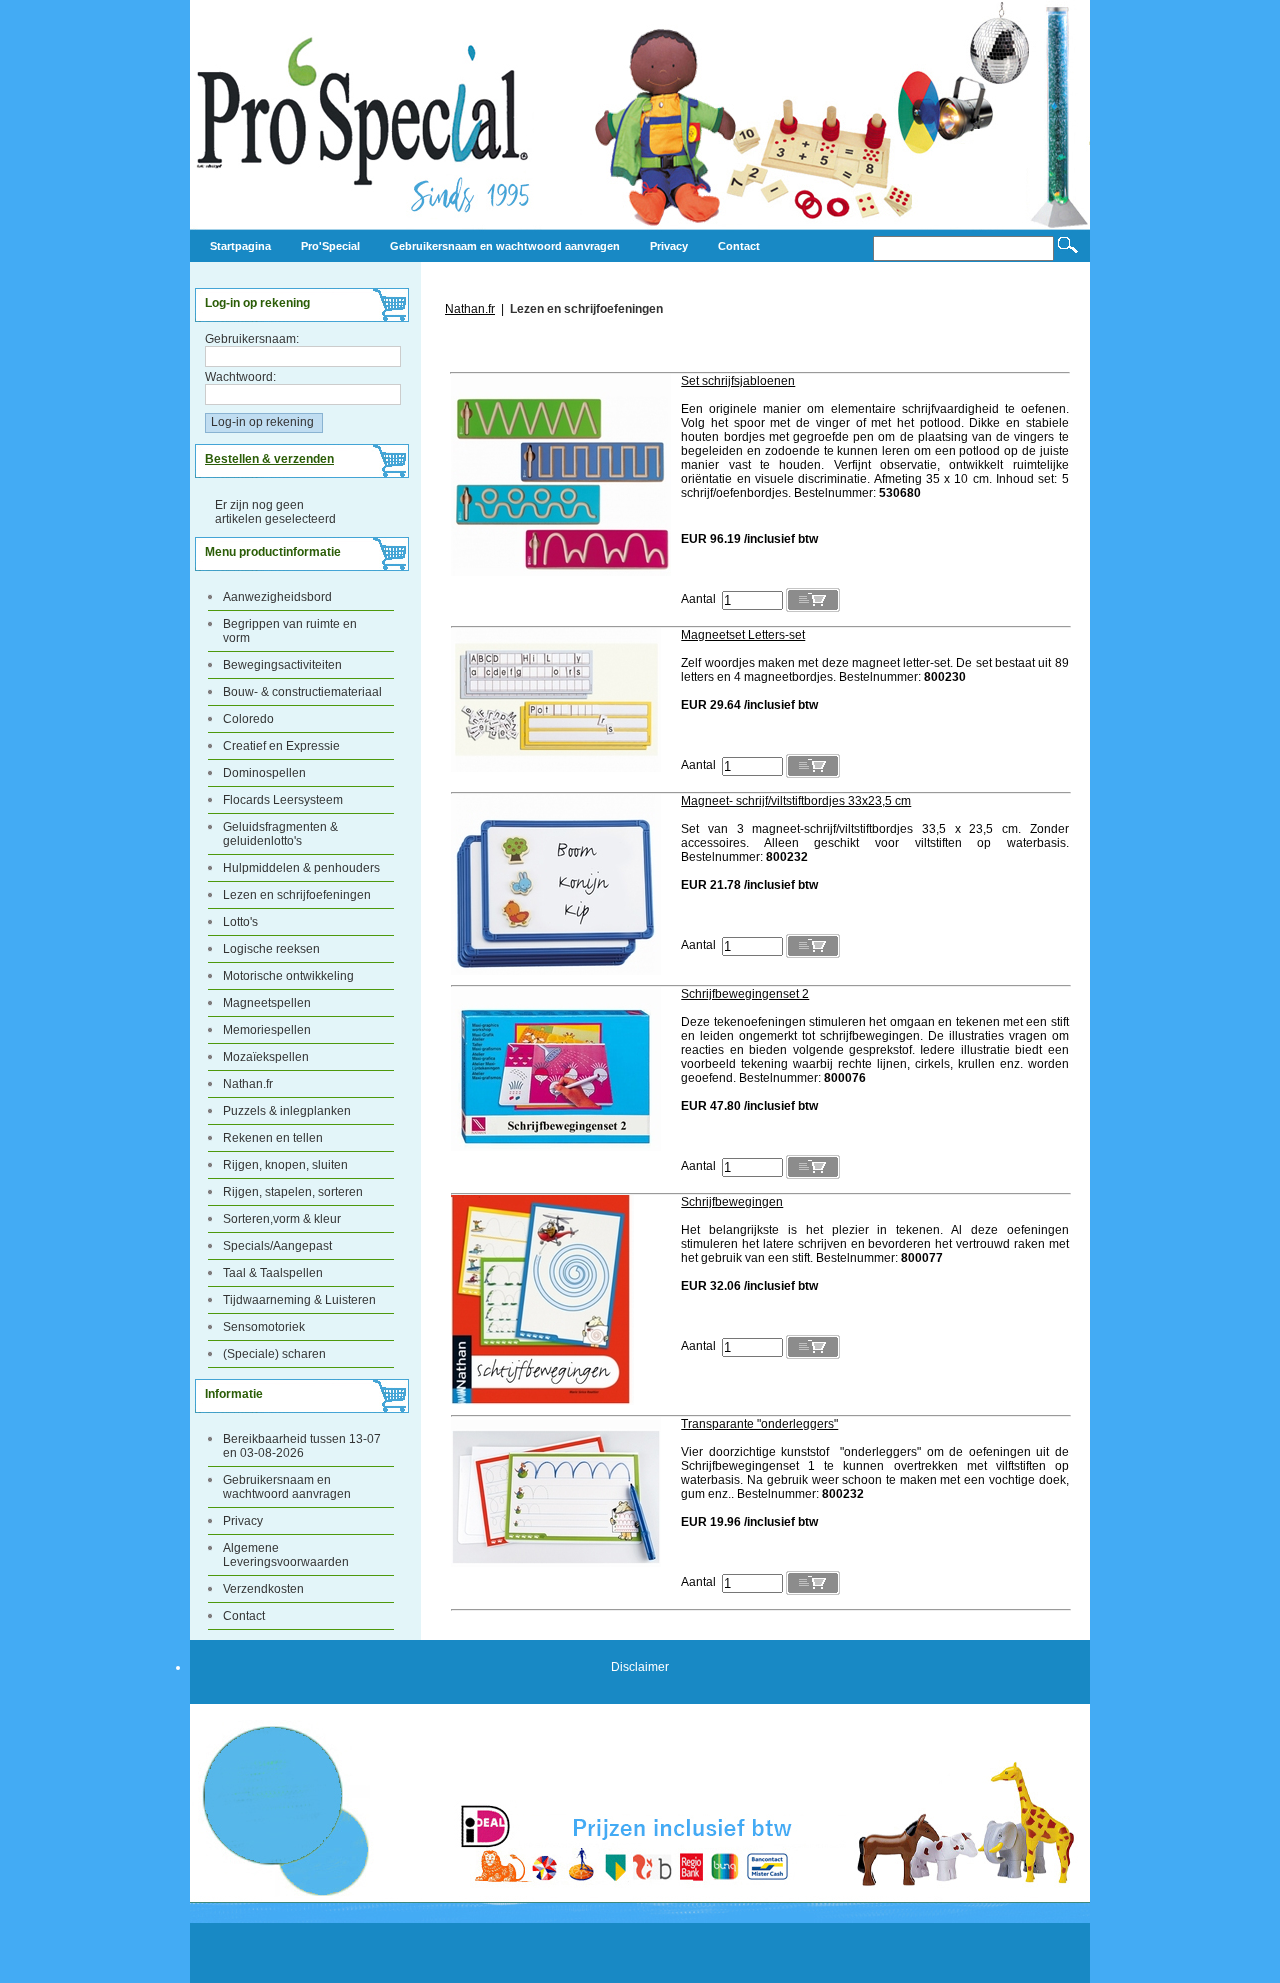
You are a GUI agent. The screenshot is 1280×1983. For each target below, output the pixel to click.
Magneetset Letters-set (743, 635)
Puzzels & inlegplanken (287, 1111)
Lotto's (240, 922)
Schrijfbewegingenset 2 (745, 994)
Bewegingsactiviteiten (282, 665)
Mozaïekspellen (266, 1057)
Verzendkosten (263, 1589)
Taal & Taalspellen (273, 1273)
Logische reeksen (271, 949)
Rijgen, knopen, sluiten (285, 1165)
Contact (244, 1616)
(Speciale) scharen (274, 1354)
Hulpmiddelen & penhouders (301, 868)
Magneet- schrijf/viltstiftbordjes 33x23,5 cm (796, 801)
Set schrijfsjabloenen (738, 381)
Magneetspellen (267, 1003)
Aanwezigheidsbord (277, 597)
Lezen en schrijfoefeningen (297, 895)
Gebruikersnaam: (252, 339)
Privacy (243, 1521)
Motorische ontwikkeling (288, 976)
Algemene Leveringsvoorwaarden (286, 1555)
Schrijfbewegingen (732, 1202)
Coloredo (248, 719)
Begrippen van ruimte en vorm (290, 631)
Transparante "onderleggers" (759, 1424)
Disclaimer (640, 1667)
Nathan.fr (248, 1084)
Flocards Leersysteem (283, 800)
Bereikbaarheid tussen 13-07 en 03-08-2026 (302, 1446)
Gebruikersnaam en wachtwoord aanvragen (287, 1487)
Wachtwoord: (240, 377)
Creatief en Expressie (281, 746)
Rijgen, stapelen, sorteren (293, 1192)
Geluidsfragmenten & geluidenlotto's (280, 834)
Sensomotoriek (264, 1327)
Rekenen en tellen (273, 1138)
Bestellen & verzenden (269, 459)
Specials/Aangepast (277, 1246)
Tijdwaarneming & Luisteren (299, 1300)
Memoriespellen (267, 1030)
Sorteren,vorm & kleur (282, 1219)
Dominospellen (264, 773)
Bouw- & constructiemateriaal (302, 692)
